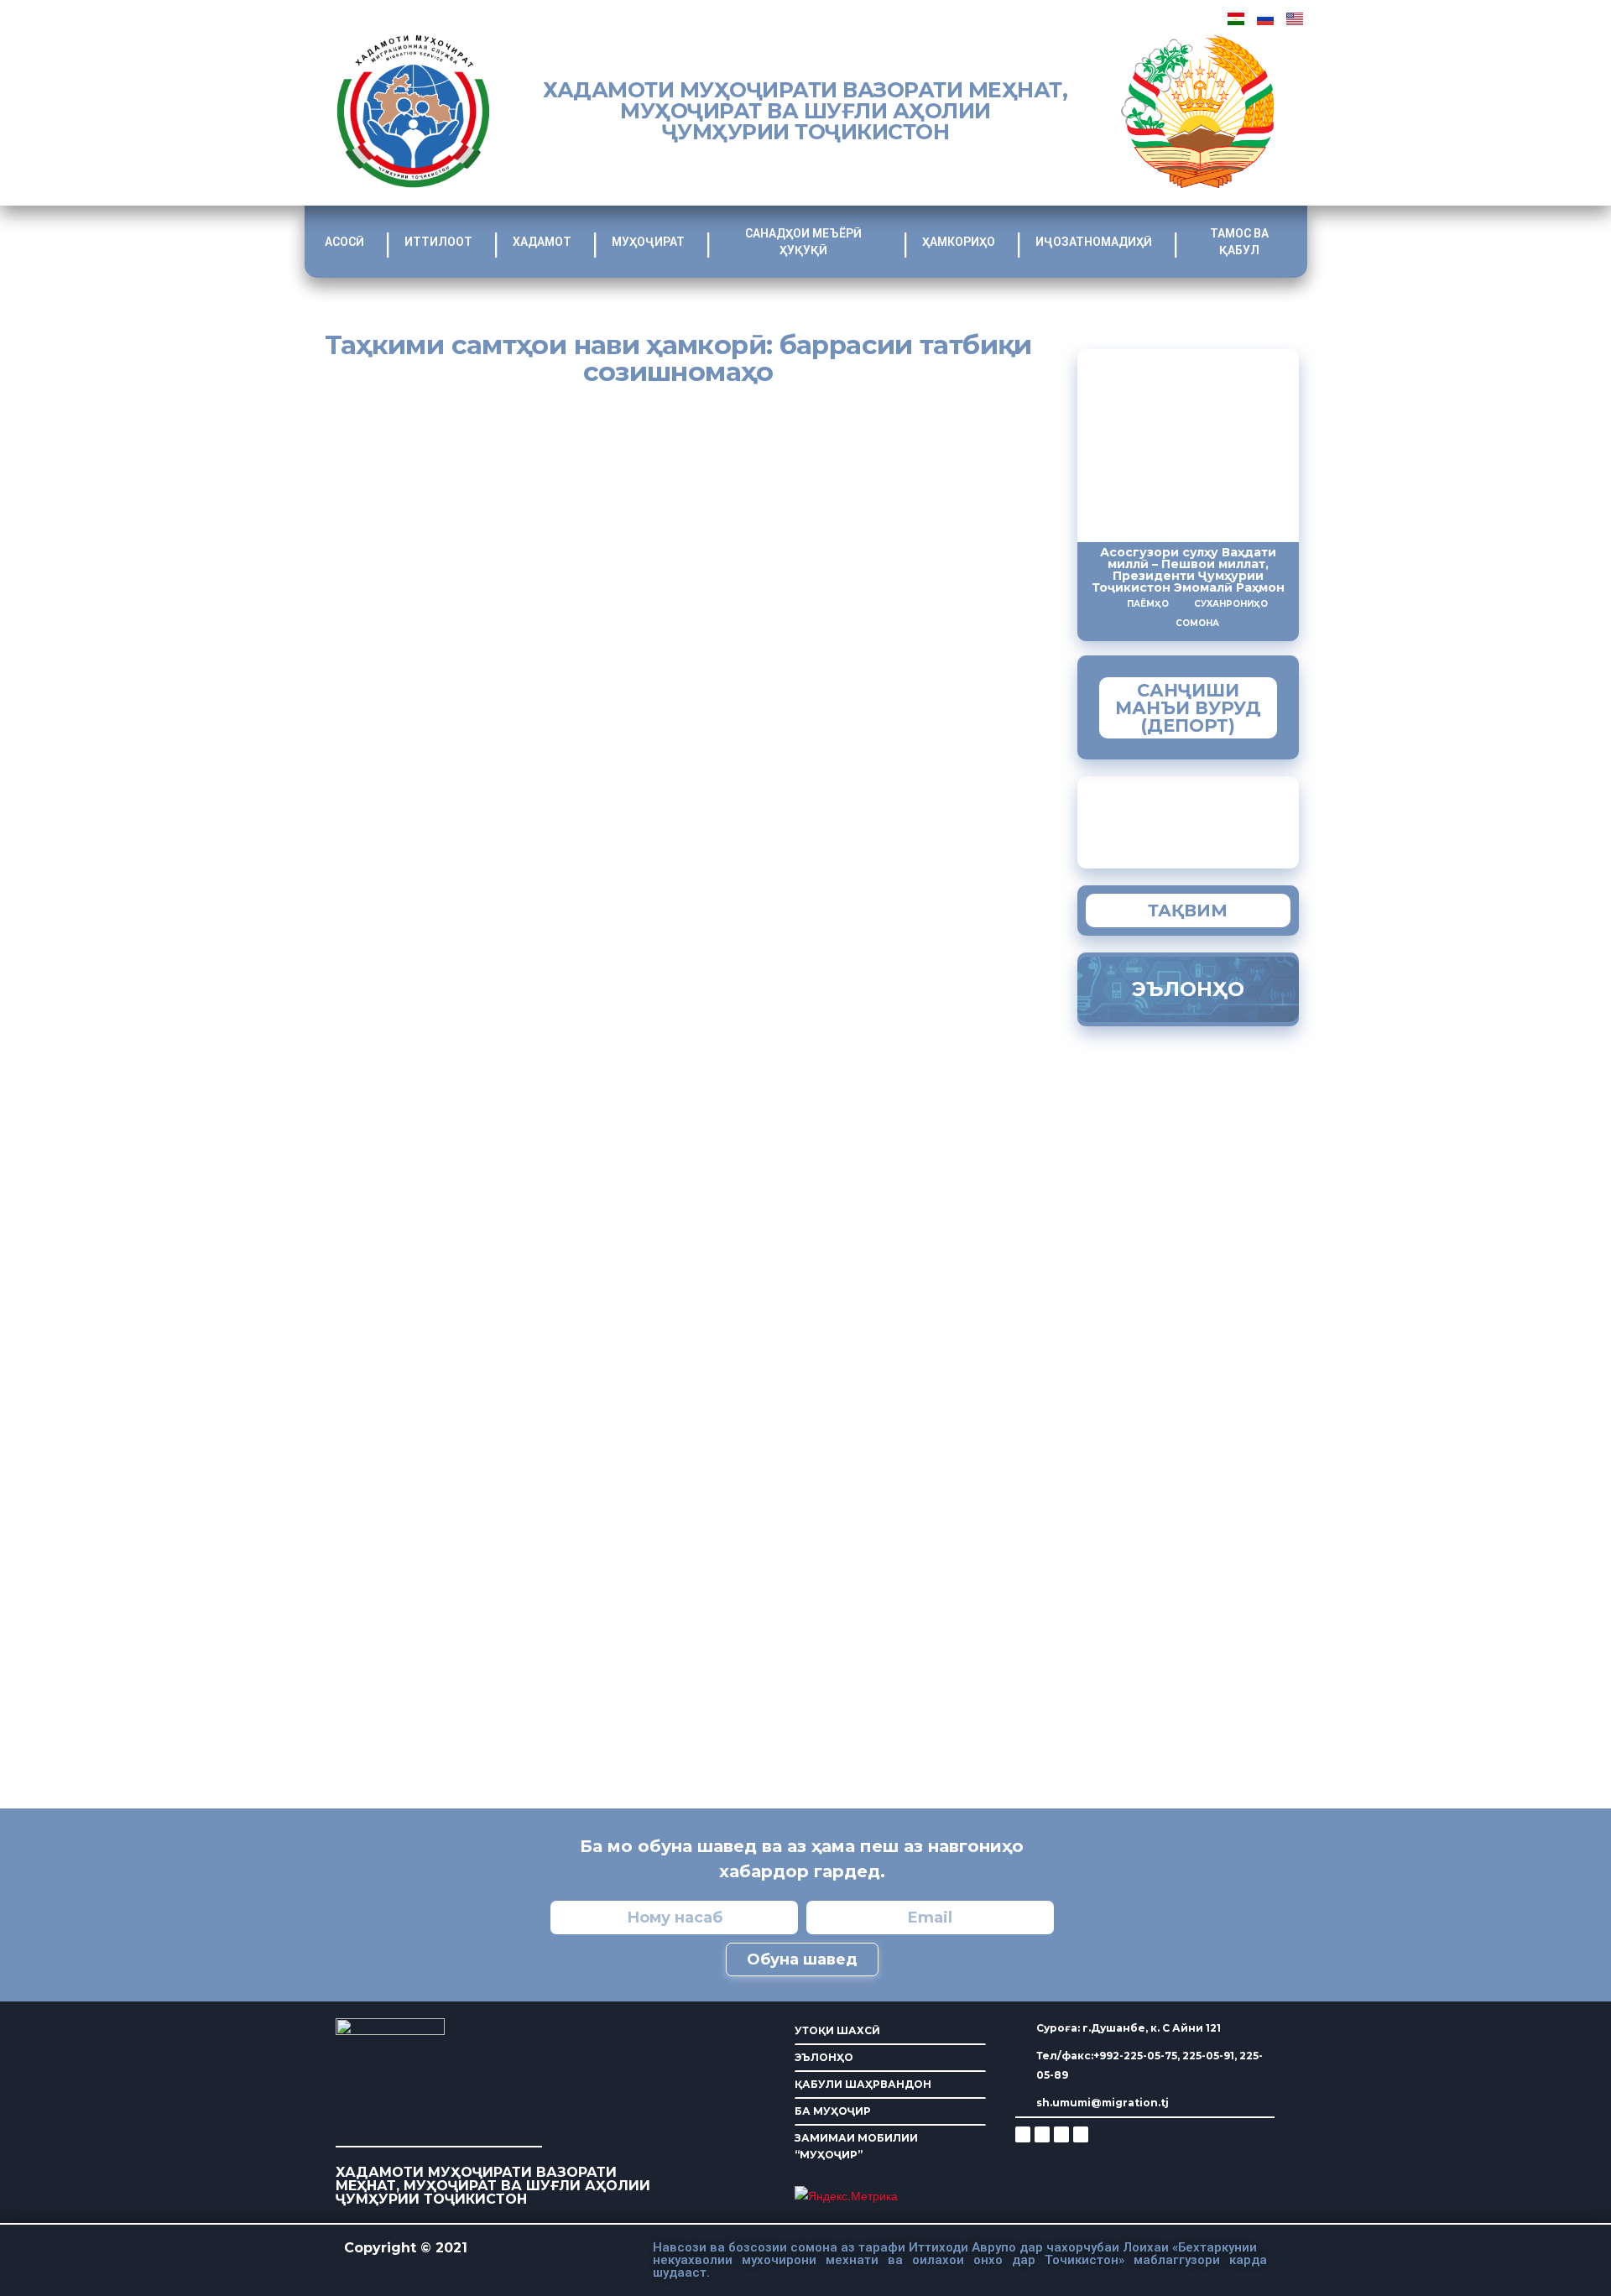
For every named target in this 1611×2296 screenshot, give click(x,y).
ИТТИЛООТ (438, 242)
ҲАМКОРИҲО (959, 242)
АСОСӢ (344, 242)
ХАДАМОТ (542, 242)
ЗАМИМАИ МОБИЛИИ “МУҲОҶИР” (856, 2146)
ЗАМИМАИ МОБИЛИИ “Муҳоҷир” (1221, 818)
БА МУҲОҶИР (833, 2111)
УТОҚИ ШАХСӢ (837, 2030)
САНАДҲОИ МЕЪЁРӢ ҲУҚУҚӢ (803, 242)
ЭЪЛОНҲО (824, 2057)
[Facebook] (1042, 2134)
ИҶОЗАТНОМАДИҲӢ (1094, 242)
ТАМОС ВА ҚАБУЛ (1239, 242)
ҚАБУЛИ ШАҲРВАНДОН (863, 2084)
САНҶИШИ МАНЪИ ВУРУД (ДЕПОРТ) (1188, 708)
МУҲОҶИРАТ (648, 242)
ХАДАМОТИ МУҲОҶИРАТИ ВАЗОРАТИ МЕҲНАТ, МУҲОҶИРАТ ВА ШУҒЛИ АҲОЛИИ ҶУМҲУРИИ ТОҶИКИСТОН (805, 111)
